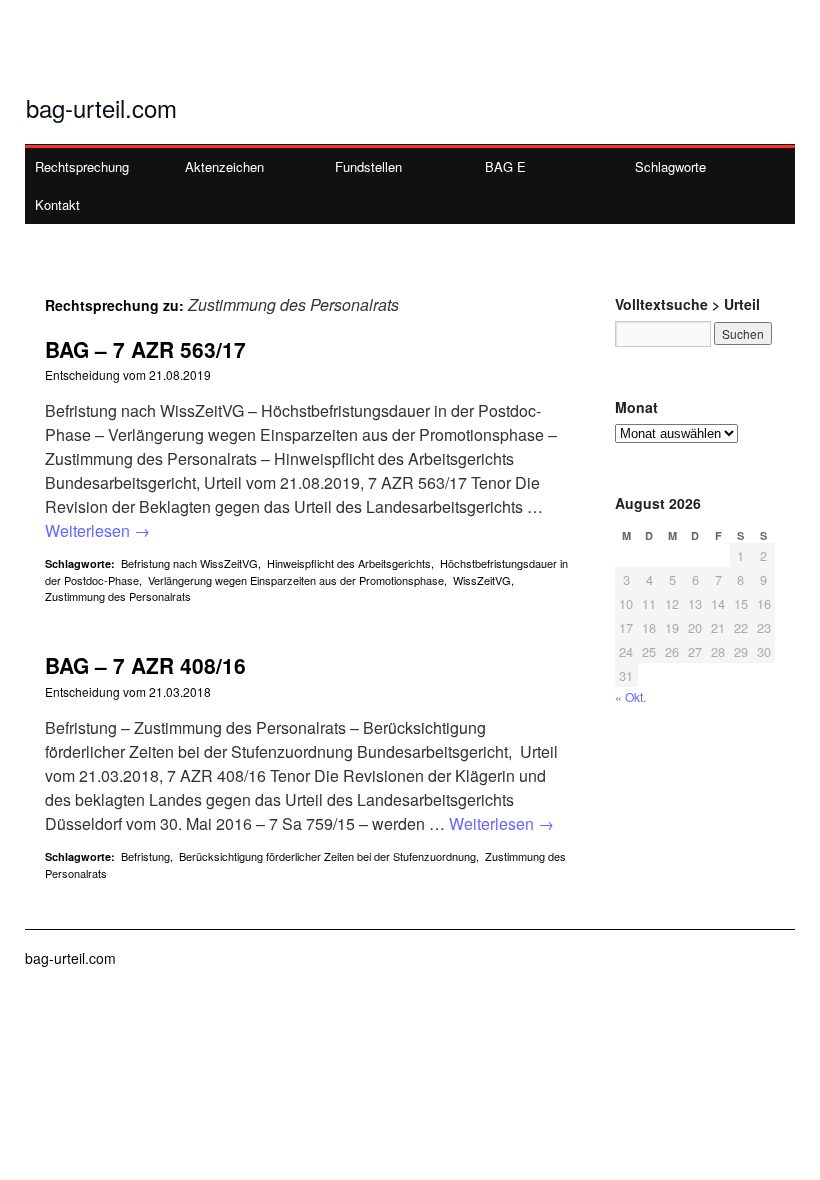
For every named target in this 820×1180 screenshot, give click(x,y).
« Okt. (630, 696)
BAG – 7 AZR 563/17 (145, 349)
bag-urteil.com (101, 107)
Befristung (145, 856)
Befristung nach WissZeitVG (189, 563)
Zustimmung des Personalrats (118, 596)
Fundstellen (368, 166)
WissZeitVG (482, 580)
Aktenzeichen (224, 166)
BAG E (505, 166)
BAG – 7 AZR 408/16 (145, 665)
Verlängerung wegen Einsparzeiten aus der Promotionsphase (296, 580)
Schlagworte (670, 166)
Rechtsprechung (82, 166)
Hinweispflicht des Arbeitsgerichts (349, 563)
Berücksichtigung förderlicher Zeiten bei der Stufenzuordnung (327, 856)
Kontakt (57, 204)
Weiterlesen (97, 530)
